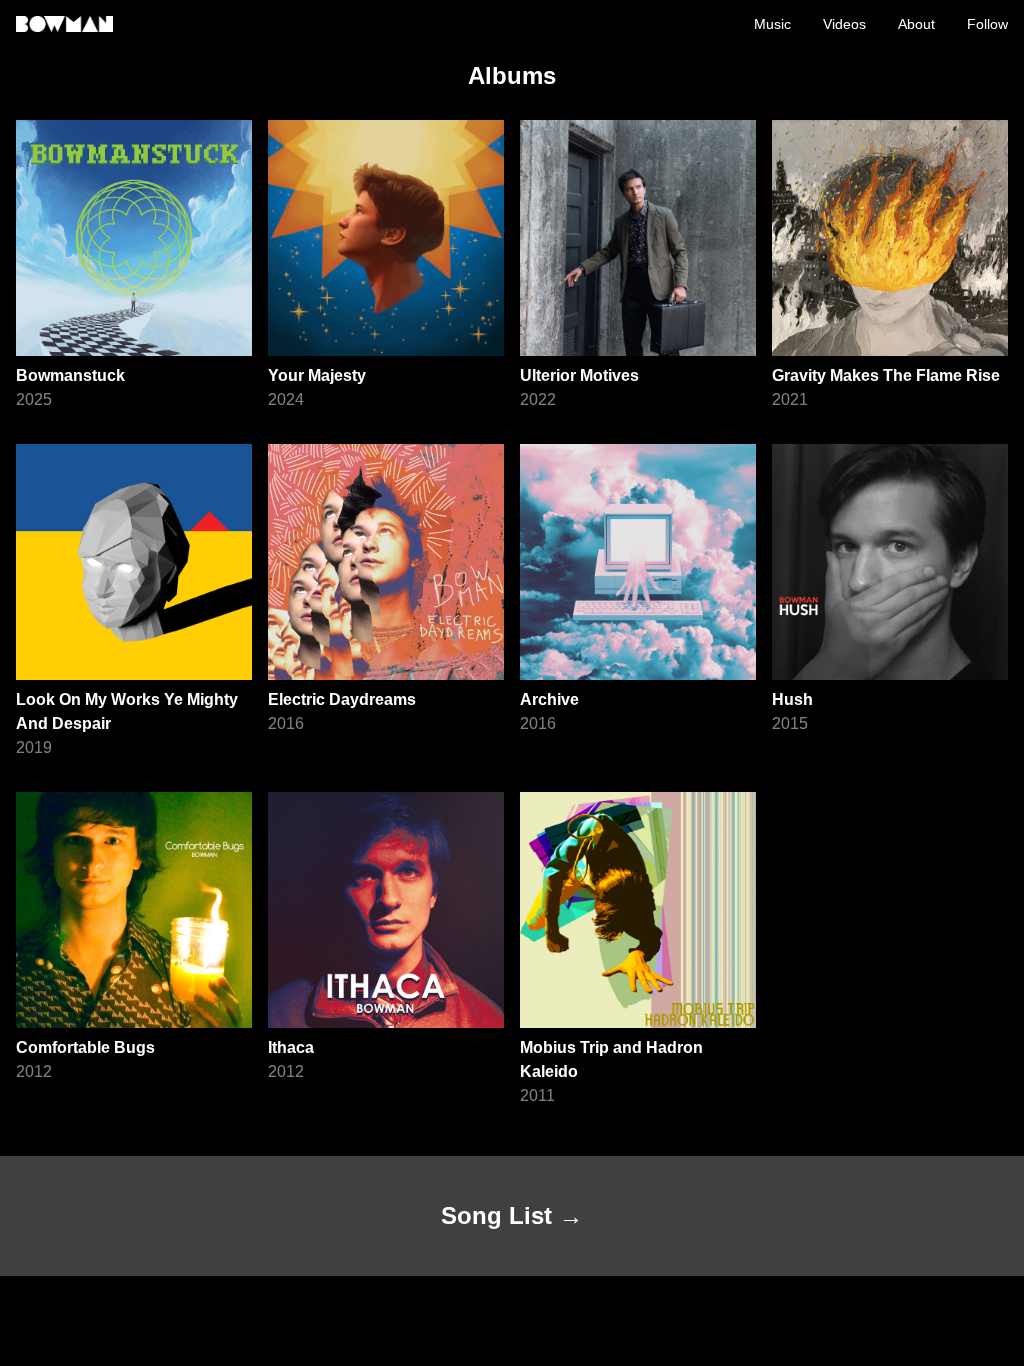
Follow (987, 24)
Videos (844, 24)
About (916, 24)
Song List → (512, 1215)
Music (772, 24)
